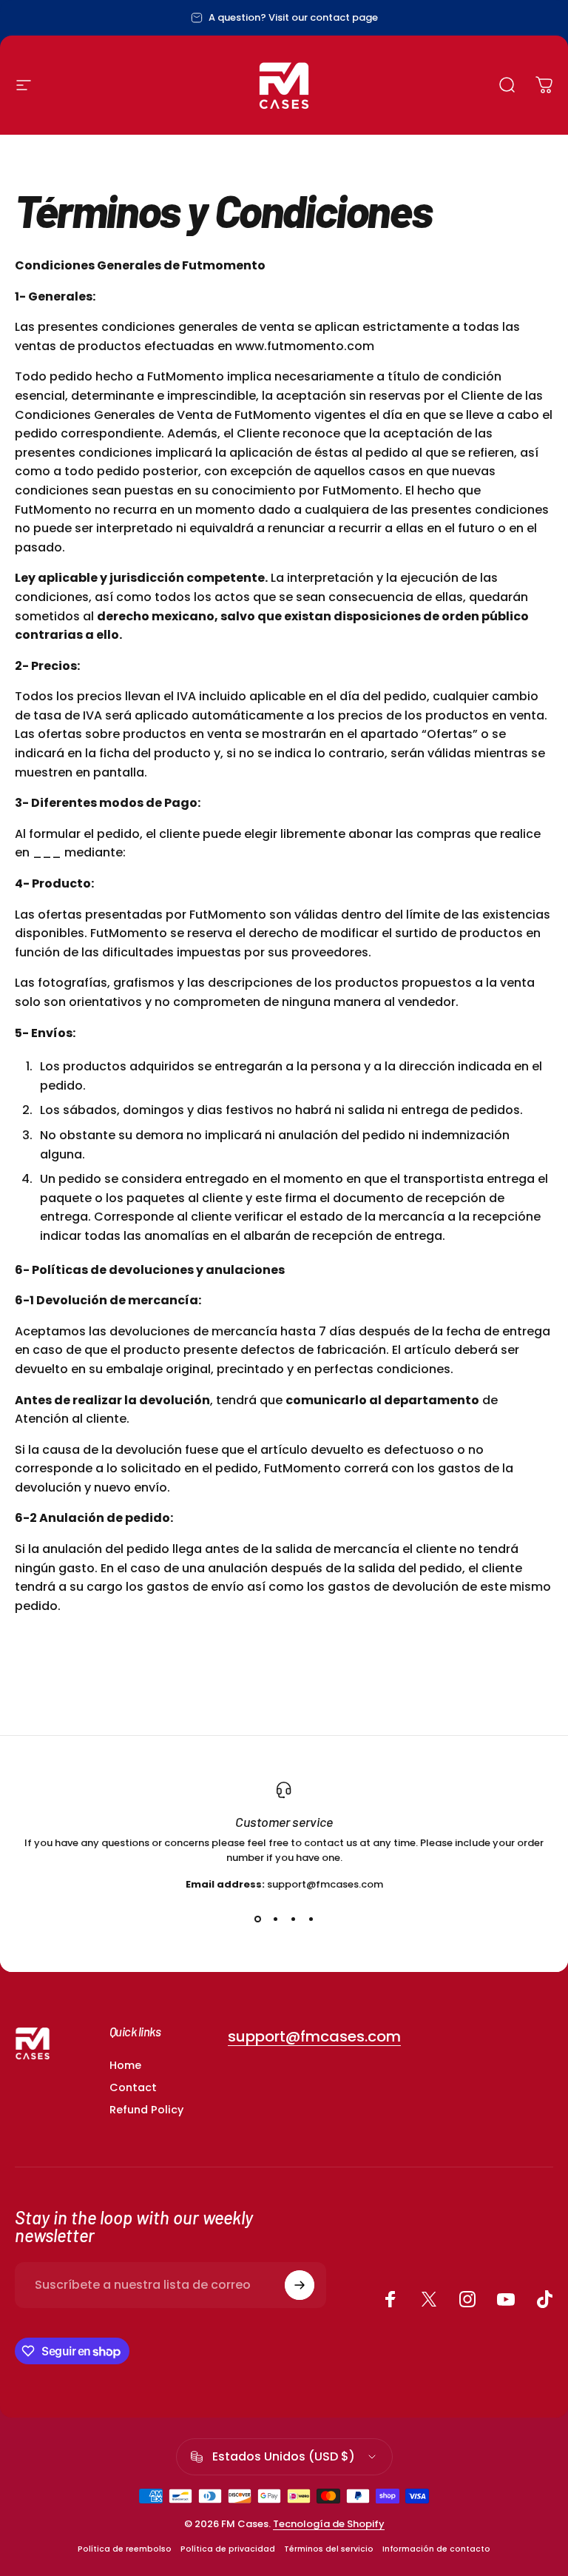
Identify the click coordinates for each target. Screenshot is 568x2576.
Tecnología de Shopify (329, 2524)
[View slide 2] (275, 1919)
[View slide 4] (311, 1919)
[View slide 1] (257, 1919)
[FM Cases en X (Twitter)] (429, 2299)
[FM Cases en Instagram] (467, 2299)
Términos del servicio (329, 2549)
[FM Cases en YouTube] (506, 2299)
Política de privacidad (228, 2549)
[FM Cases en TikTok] (544, 2299)
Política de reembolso (125, 2549)
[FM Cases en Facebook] (390, 2299)
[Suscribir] (300, 2285)
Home (125, 2065)
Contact (133, 2087)
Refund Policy (146, 2110)
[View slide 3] (293, 1919)
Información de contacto (436, 2549)
